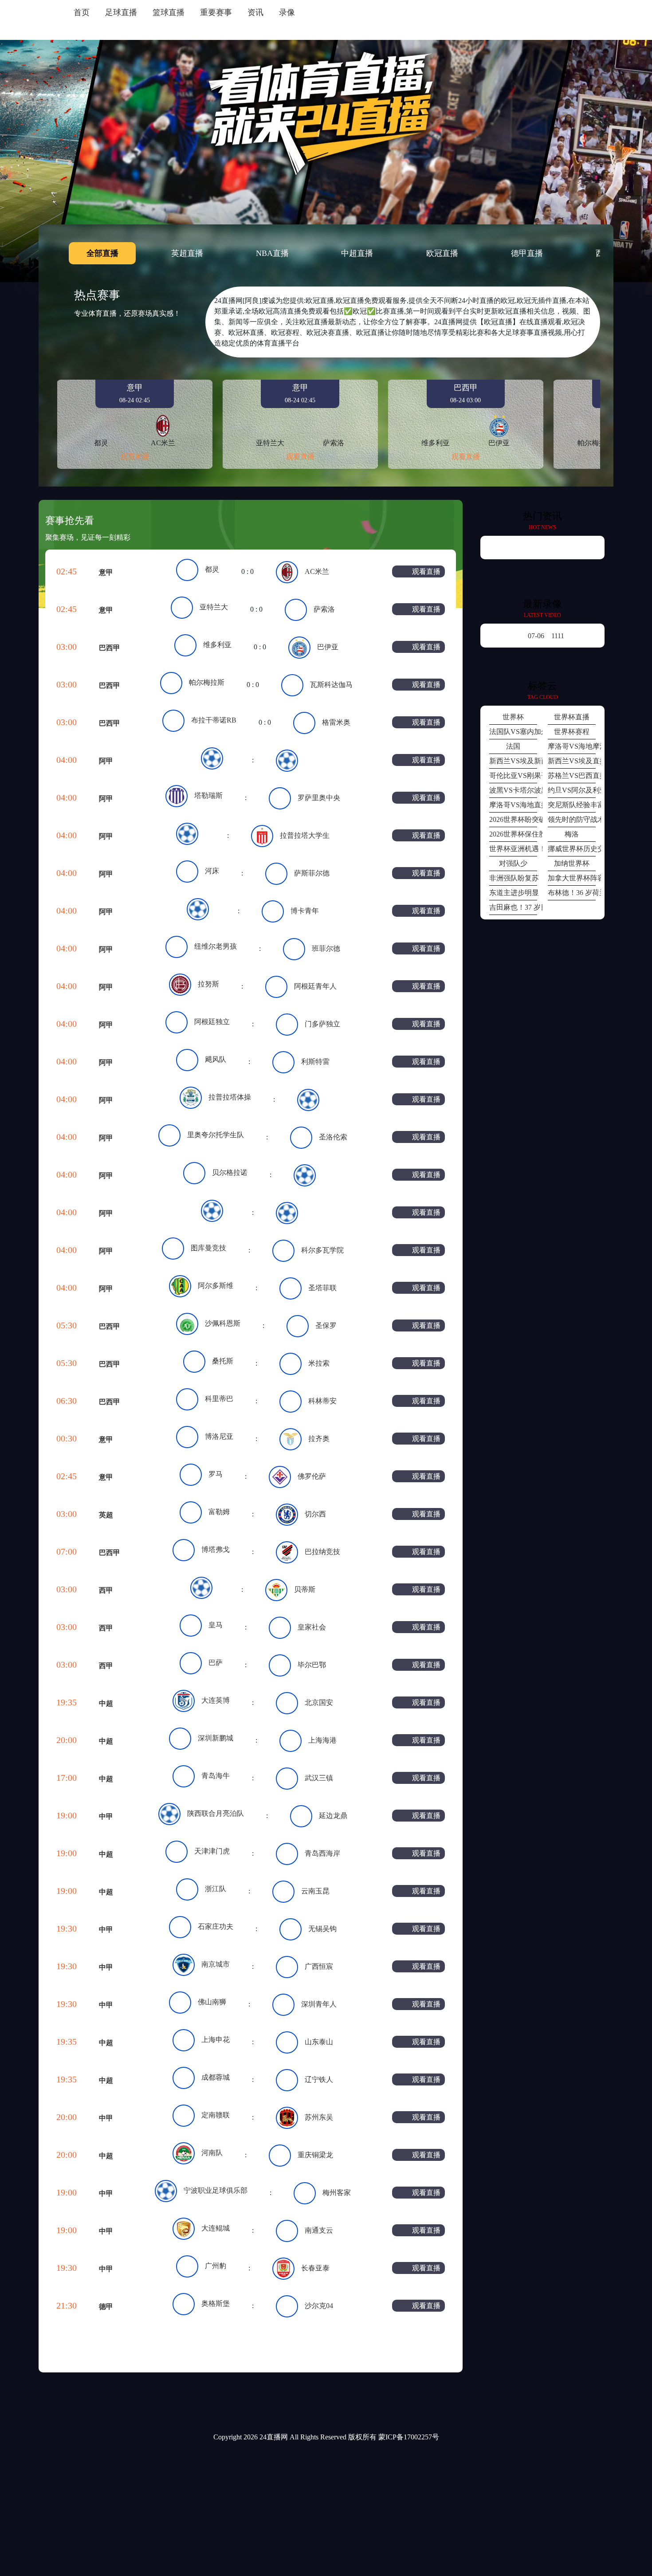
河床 (212, 871)
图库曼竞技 (208, 1248)
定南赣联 (216, 2115)
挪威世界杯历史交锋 (572, 849)
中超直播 (357, 253)
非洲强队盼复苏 (513, 878)
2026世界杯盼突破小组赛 (513, 819)
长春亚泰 (315, 2268)
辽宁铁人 (319, 2079)
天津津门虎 (212, 1851)
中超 (106, 1703)
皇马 (216, 1625)
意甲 (106, 572)
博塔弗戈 (216, 1549)
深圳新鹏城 (216, 1738)
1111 (546, 636)
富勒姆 (219, 1512)
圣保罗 (326, 1325)
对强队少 (513, 863)
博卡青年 (305, 911)
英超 (106, 1515)
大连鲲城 (216, 2228)
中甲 (106, 1816)
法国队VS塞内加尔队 (513, 732)
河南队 (212, 2153)
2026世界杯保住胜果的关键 (513, 834)
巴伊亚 (328, 647)
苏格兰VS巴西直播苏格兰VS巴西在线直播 (572, 776)
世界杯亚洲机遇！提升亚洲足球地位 (513, 849)
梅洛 (572, 834)
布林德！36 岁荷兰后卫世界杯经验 (572, 893)
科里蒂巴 (219, 1399)
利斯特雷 (315, 1062)
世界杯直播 (572, 717)
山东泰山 (319, 2042)
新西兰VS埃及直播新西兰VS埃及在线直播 (572, 761)
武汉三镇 (319, 1778)
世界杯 (513, 717)
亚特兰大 (214, 607)
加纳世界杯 (572, 863)
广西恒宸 (319, 1966)
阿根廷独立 (212, 1022)
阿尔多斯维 (216, 1286)
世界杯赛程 (572, 732)
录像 (287, 12)
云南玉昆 (315, 1891)
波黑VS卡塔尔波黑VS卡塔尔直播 (513, 790)
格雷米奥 (336, 722)
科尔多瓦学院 (322, 1250)
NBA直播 (272, 253)
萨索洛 (324, 609)
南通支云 (319, 2230)
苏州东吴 (319, 2117)
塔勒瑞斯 (208, 795)
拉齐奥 (319, 1439)
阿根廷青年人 (315, 986)
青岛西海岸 (322, 1853)
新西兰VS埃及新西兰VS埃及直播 (513, 761)
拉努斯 (208, 984)
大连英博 (216, 1700)
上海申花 (216, 2040)
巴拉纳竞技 (322, 1552)
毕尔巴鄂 (312, 1665)
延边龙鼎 (333, 1816)
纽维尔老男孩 (216, 946)
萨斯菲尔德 (312, 873)
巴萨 (216, 1663)
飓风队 (216, 1059)
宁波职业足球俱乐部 (216, 2190)
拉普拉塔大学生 (305, 835)
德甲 (106, 2307)
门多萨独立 (322, 1024)
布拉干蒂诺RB (214, 720)
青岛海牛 (216, 1776)
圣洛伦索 (333, 1137)
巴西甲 (110, 648)
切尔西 (315, 1514)
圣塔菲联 (322, 1288)
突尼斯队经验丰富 (572, 805)
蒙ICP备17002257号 (409, 2437)
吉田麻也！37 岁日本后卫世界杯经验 (513, 907)
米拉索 (319, 1363)
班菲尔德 (326, 948)
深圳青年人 (319, 2004)
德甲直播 (527, 253)
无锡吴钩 (322, 1929)
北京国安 (319, 1702)
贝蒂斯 (305, 1589)
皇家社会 (312, 1627)
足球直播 (121, 12)
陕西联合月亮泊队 (216, 1813)
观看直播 (135, 457)
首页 (82, 12)
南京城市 (216, 1964)
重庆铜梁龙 (315, 2155)
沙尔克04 (319, 2306)
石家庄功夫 (216, 1926)
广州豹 (216, 2266)
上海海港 (322, 1740)
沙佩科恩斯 (223, 1323)
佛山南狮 (212, 2002)
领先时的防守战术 (572, 819)
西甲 (106, 1590)
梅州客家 (337, 2193)
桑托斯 (223, 1361)
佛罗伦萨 (312, 1476)
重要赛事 (216, 12)
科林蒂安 (322, 1401)
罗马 (216, 1474)
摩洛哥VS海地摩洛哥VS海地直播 (572, 746)
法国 (513, 746)
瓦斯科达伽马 (331, 685)
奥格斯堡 (216, 2303)
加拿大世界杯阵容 (572, 878)
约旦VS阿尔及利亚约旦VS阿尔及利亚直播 (572, 790)
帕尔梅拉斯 (207, 682)
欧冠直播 (442, 253)
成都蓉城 (216, 2077)
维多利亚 (217, 645)
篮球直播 (169, 12)
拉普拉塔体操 (230, 1097)
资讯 (255, 12)
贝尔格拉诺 (230, 1172)
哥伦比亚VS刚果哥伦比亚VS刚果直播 (513, 776)
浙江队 (216, 1889)
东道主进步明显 (513, 893)
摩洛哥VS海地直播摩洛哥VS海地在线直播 (513, 805)
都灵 (212, 569)
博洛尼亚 (219, 1436)
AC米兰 (317, 571)
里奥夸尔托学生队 (216, 1135)
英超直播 (187, 253)
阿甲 (106, 761)
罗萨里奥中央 (319, 798)
